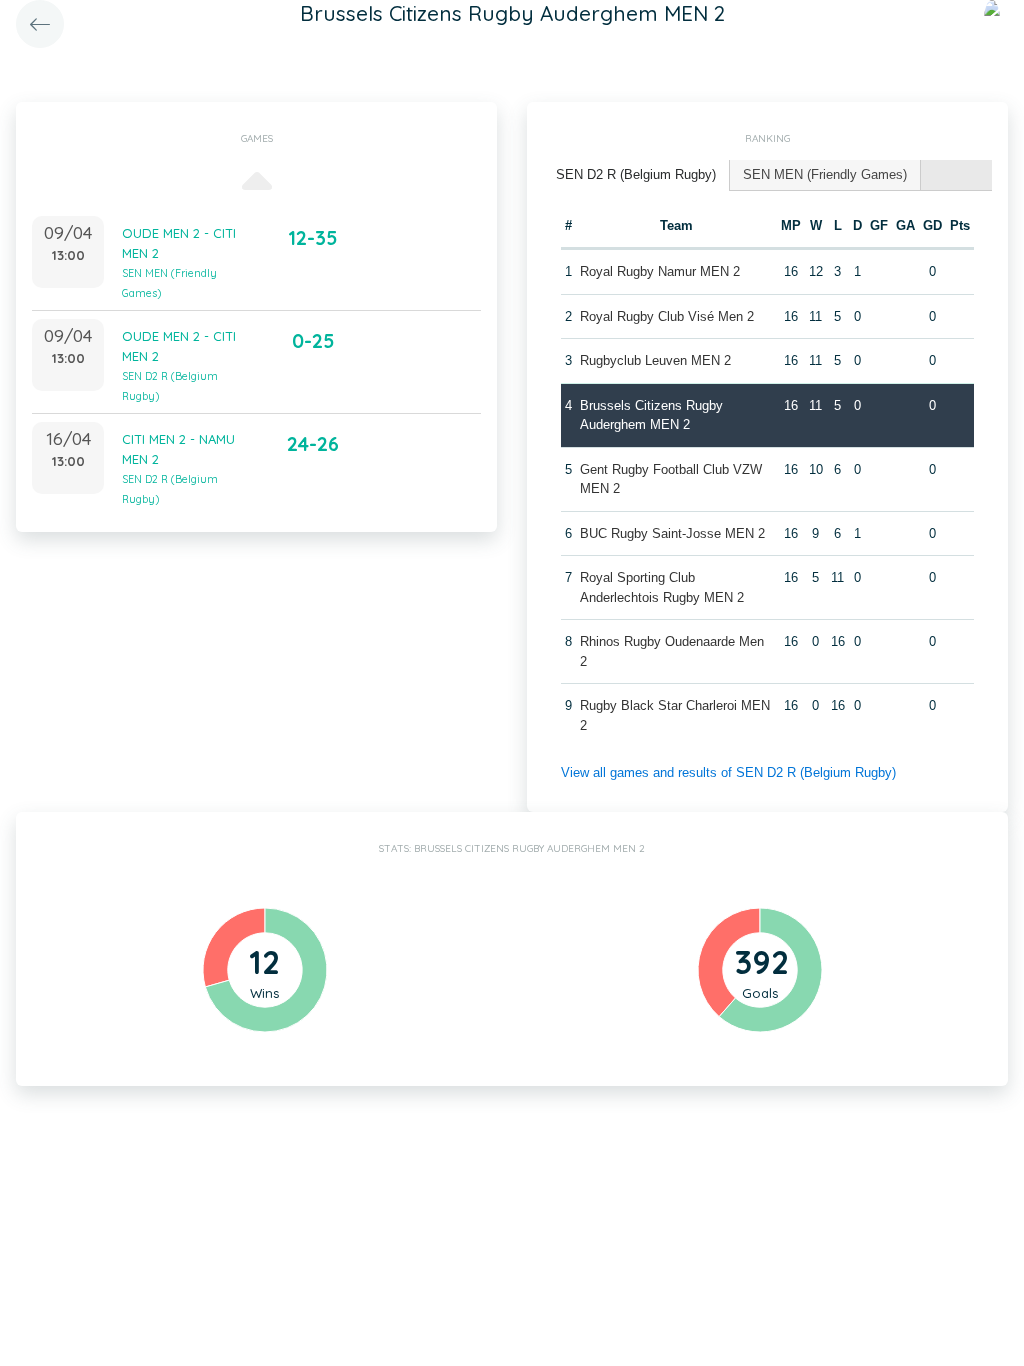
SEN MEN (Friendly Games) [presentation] (825, 174)
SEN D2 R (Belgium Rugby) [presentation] (636, 174)
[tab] (636, 175)
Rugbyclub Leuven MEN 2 (655, 360)
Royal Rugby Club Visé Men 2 (667, 316)
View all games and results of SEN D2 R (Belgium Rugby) (728, 772)
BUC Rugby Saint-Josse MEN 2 (672, 533)
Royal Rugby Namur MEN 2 (660, 271)
